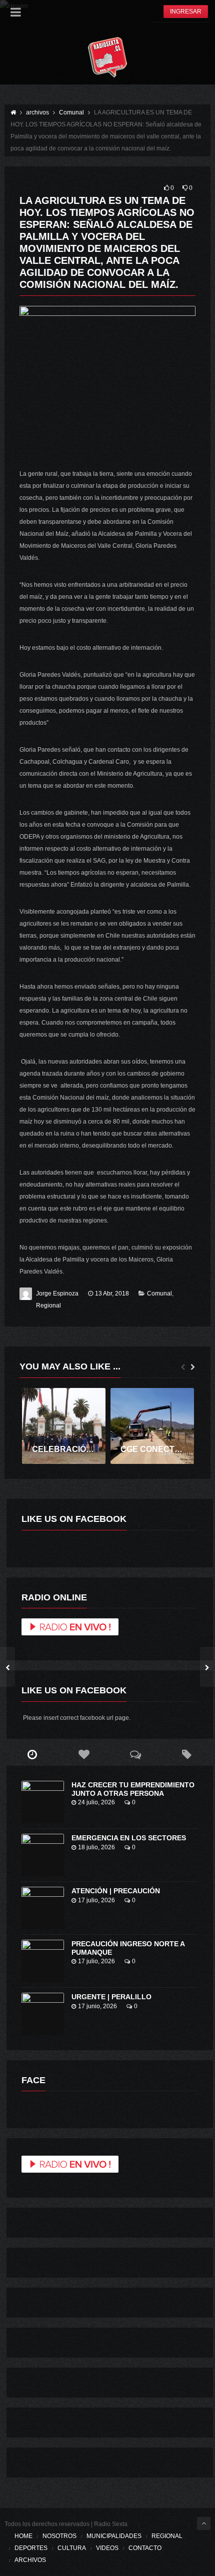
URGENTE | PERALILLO (111, 1997)
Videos (107, 2548)
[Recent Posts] (32, 1755)
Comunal (159, 1293)
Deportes (31, 2548)
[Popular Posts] (84, 1755)
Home (23, 2536)
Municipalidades (114, 2536)
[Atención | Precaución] (43, 1908)
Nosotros (59, 2536)
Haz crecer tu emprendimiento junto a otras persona (133, 1789)
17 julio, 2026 (96, 1900)
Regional (48, 1305)
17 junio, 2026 (97, 2006)
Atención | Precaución (116, 1891)
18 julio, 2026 (96, 1847)
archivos (30, 2560)
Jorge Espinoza (57, 1293)
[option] (64, 1426)
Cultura (72, 2548)
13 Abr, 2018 (112, 1293)
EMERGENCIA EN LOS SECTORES (129, 1838)
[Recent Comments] (135, 1755)
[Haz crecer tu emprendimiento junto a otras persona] (43, 1802)
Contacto (145, 2548)
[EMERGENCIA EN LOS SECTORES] (43, 1855)
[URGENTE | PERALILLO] (43, 2014)
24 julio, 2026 (96, 1802)
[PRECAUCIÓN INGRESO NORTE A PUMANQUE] (43, 1961)
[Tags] (187, 1755)
